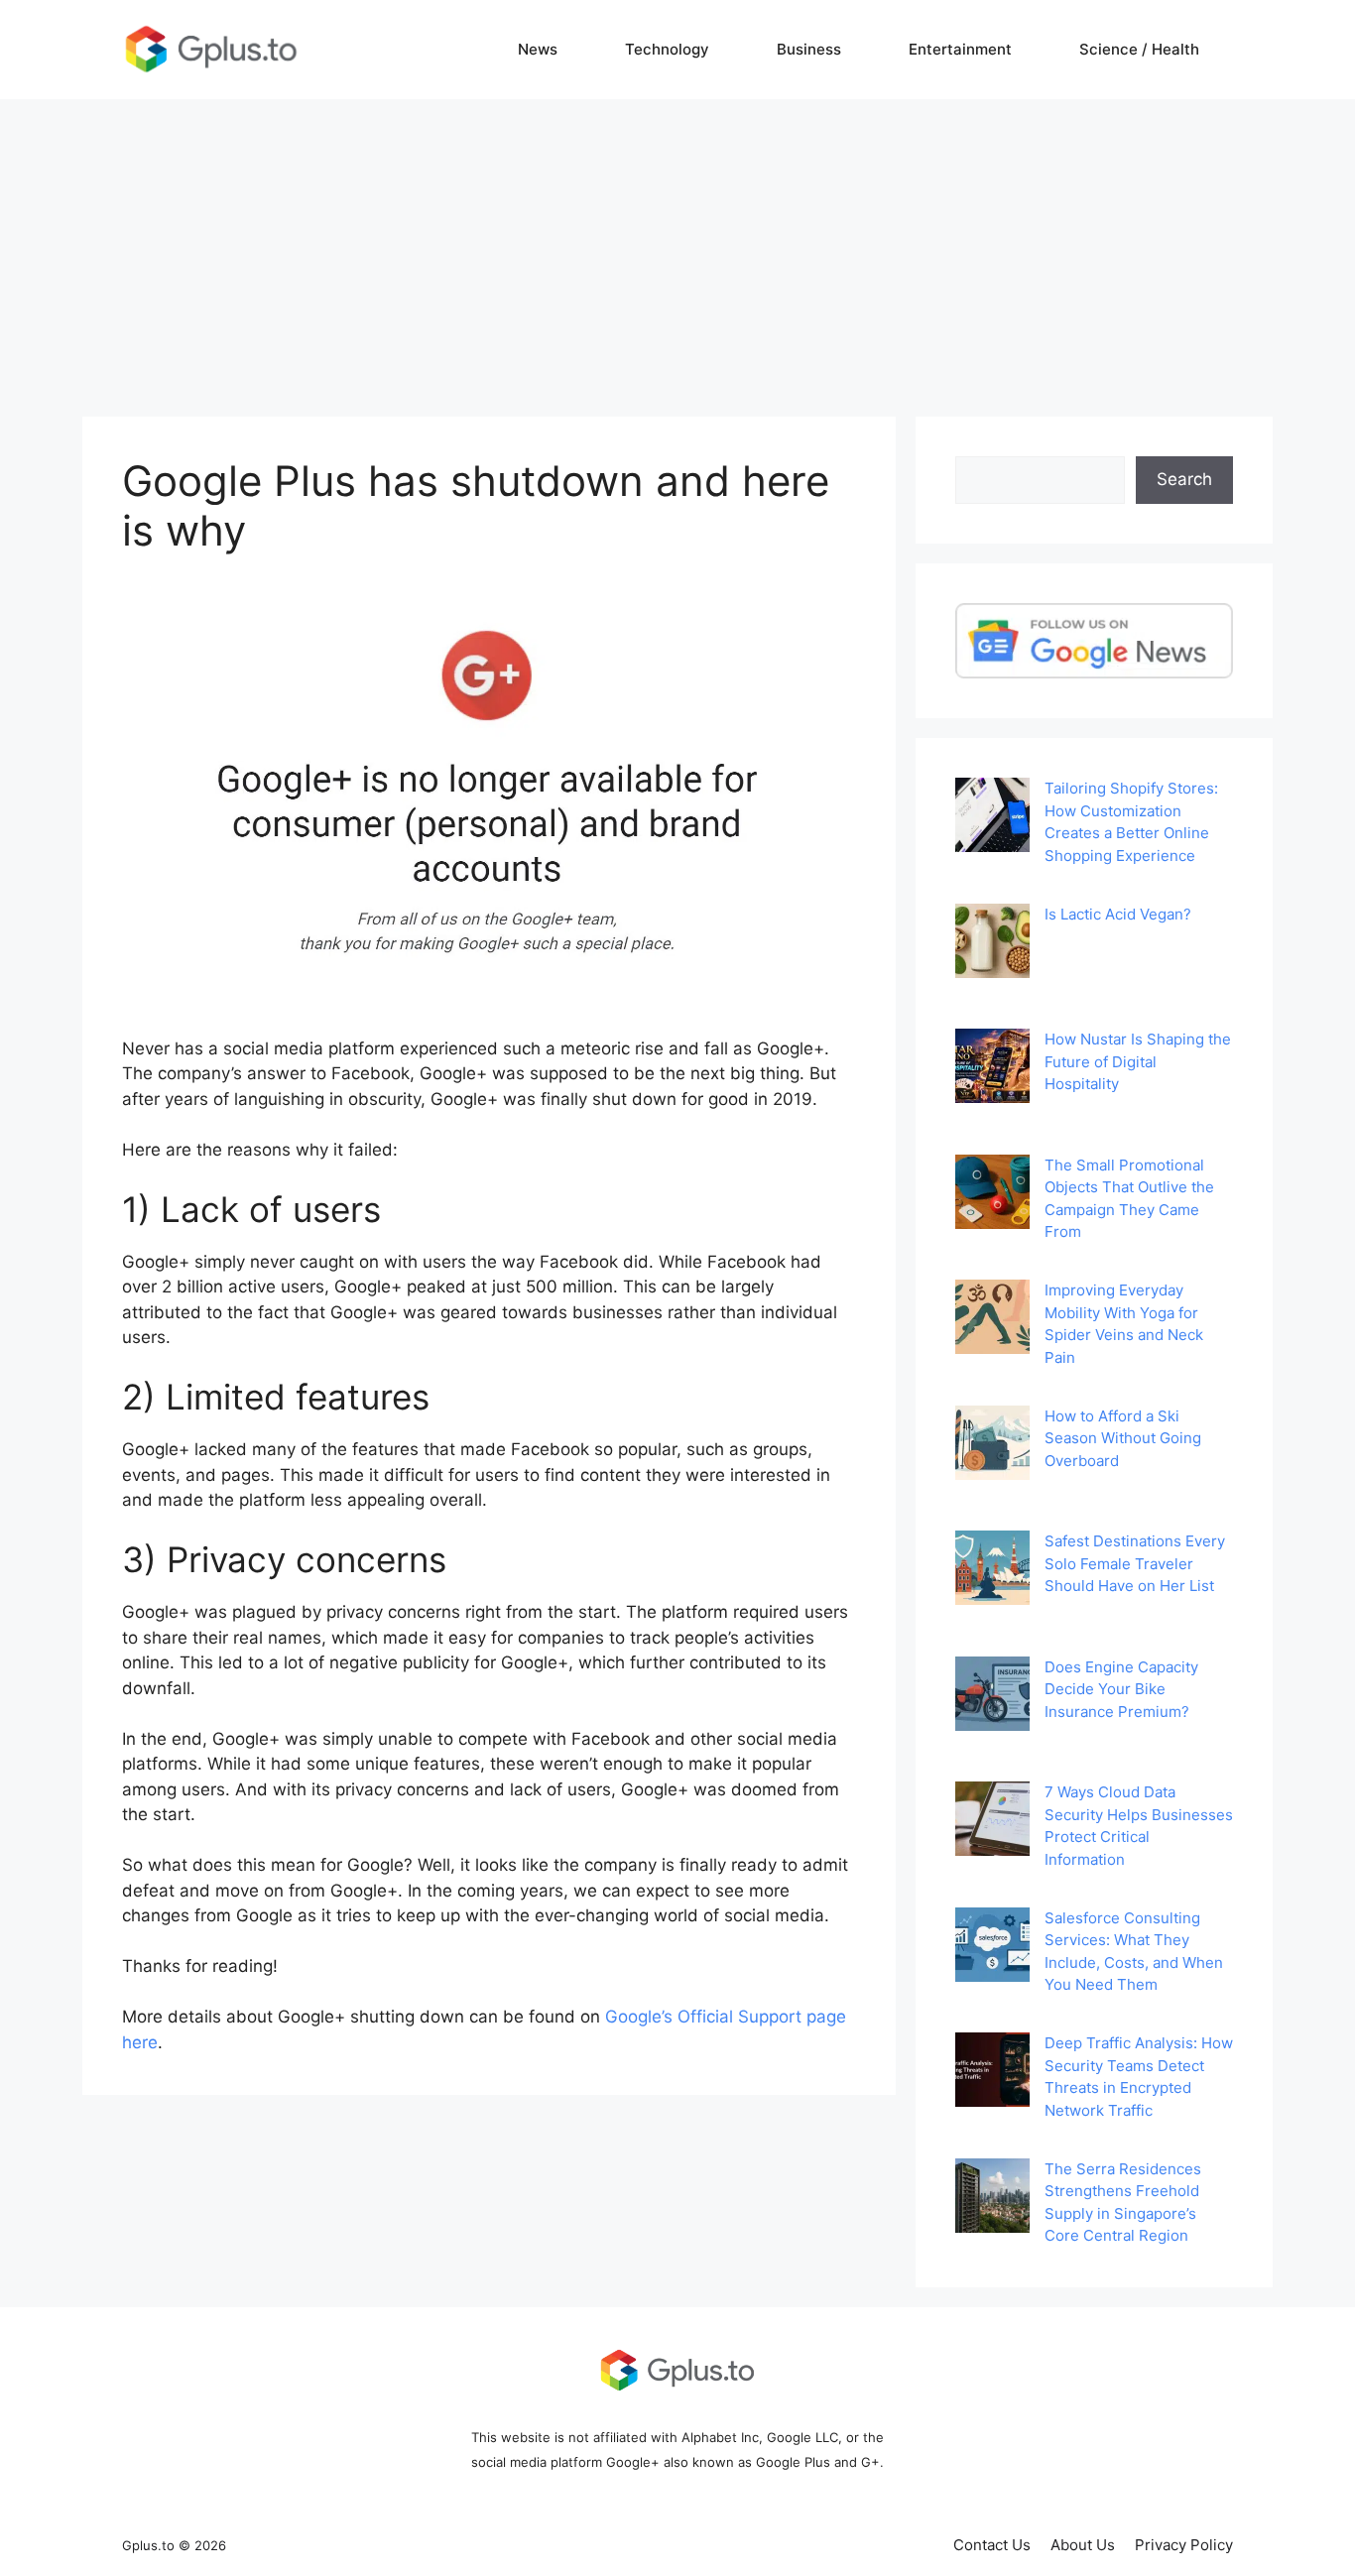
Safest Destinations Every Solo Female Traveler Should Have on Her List (1135, 1563)
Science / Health (1139, 49)
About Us (1083, 2545)
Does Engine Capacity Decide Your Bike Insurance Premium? (1121, 1689)
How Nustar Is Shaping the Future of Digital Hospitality (1138, 1061)
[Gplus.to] (211, 49)
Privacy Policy (1184, 2545)
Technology (667, 49)
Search (1184, 479)
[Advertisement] (677, 248)
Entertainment (960, 49)
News (538, 49)
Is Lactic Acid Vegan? (1118, 914)
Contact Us (992, 2545)
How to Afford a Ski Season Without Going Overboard (1123, 1438)
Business (809, 49)
